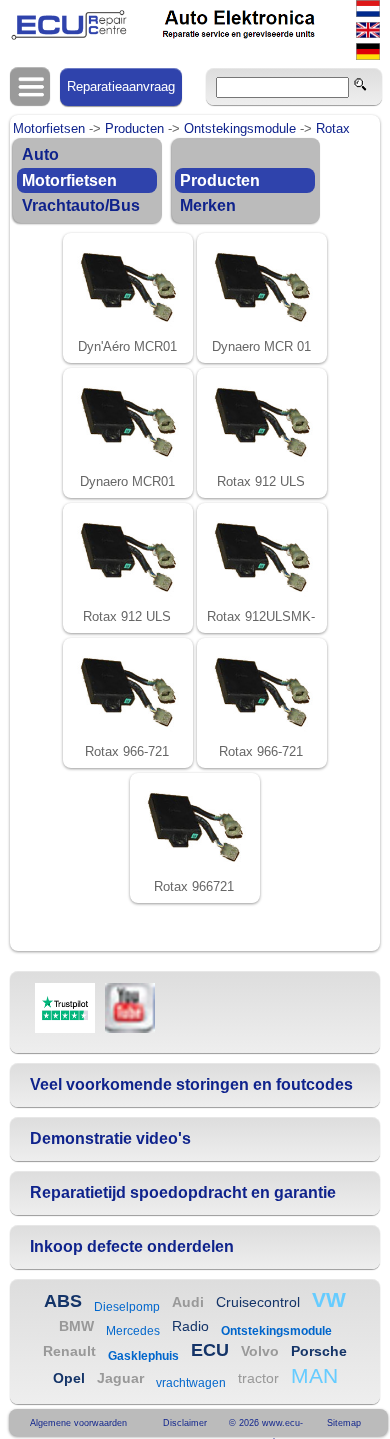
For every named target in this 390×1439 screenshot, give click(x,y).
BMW (76, 1326)
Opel (69, 1378)
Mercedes (133, 1331)
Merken (208, 205)
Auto (40, 154)
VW (329, 1299)
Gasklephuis (143, 1356)
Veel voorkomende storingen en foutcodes (191, 1084)
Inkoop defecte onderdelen (132, 1246)
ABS (63, 1301)
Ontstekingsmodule (240, 128)
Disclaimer (185, 1423)
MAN (314, 1375)
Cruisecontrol (258, 1302)
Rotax (333, 128)
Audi (188, 1302)
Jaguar (120, 1378)
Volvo (260, 1351)
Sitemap (344, 1423)
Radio (190, 1326)
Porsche (319, 1351)
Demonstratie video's (110, 1138)
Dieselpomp (127, 1307)
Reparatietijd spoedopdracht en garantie (183, 1192)
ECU (210, 1350)
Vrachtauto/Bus (81, 205)
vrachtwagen (191, 1383)
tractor (258, 1378)
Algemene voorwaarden (78, 1423)
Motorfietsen (49, 128)
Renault (69, 1351)
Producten (134, 128)
